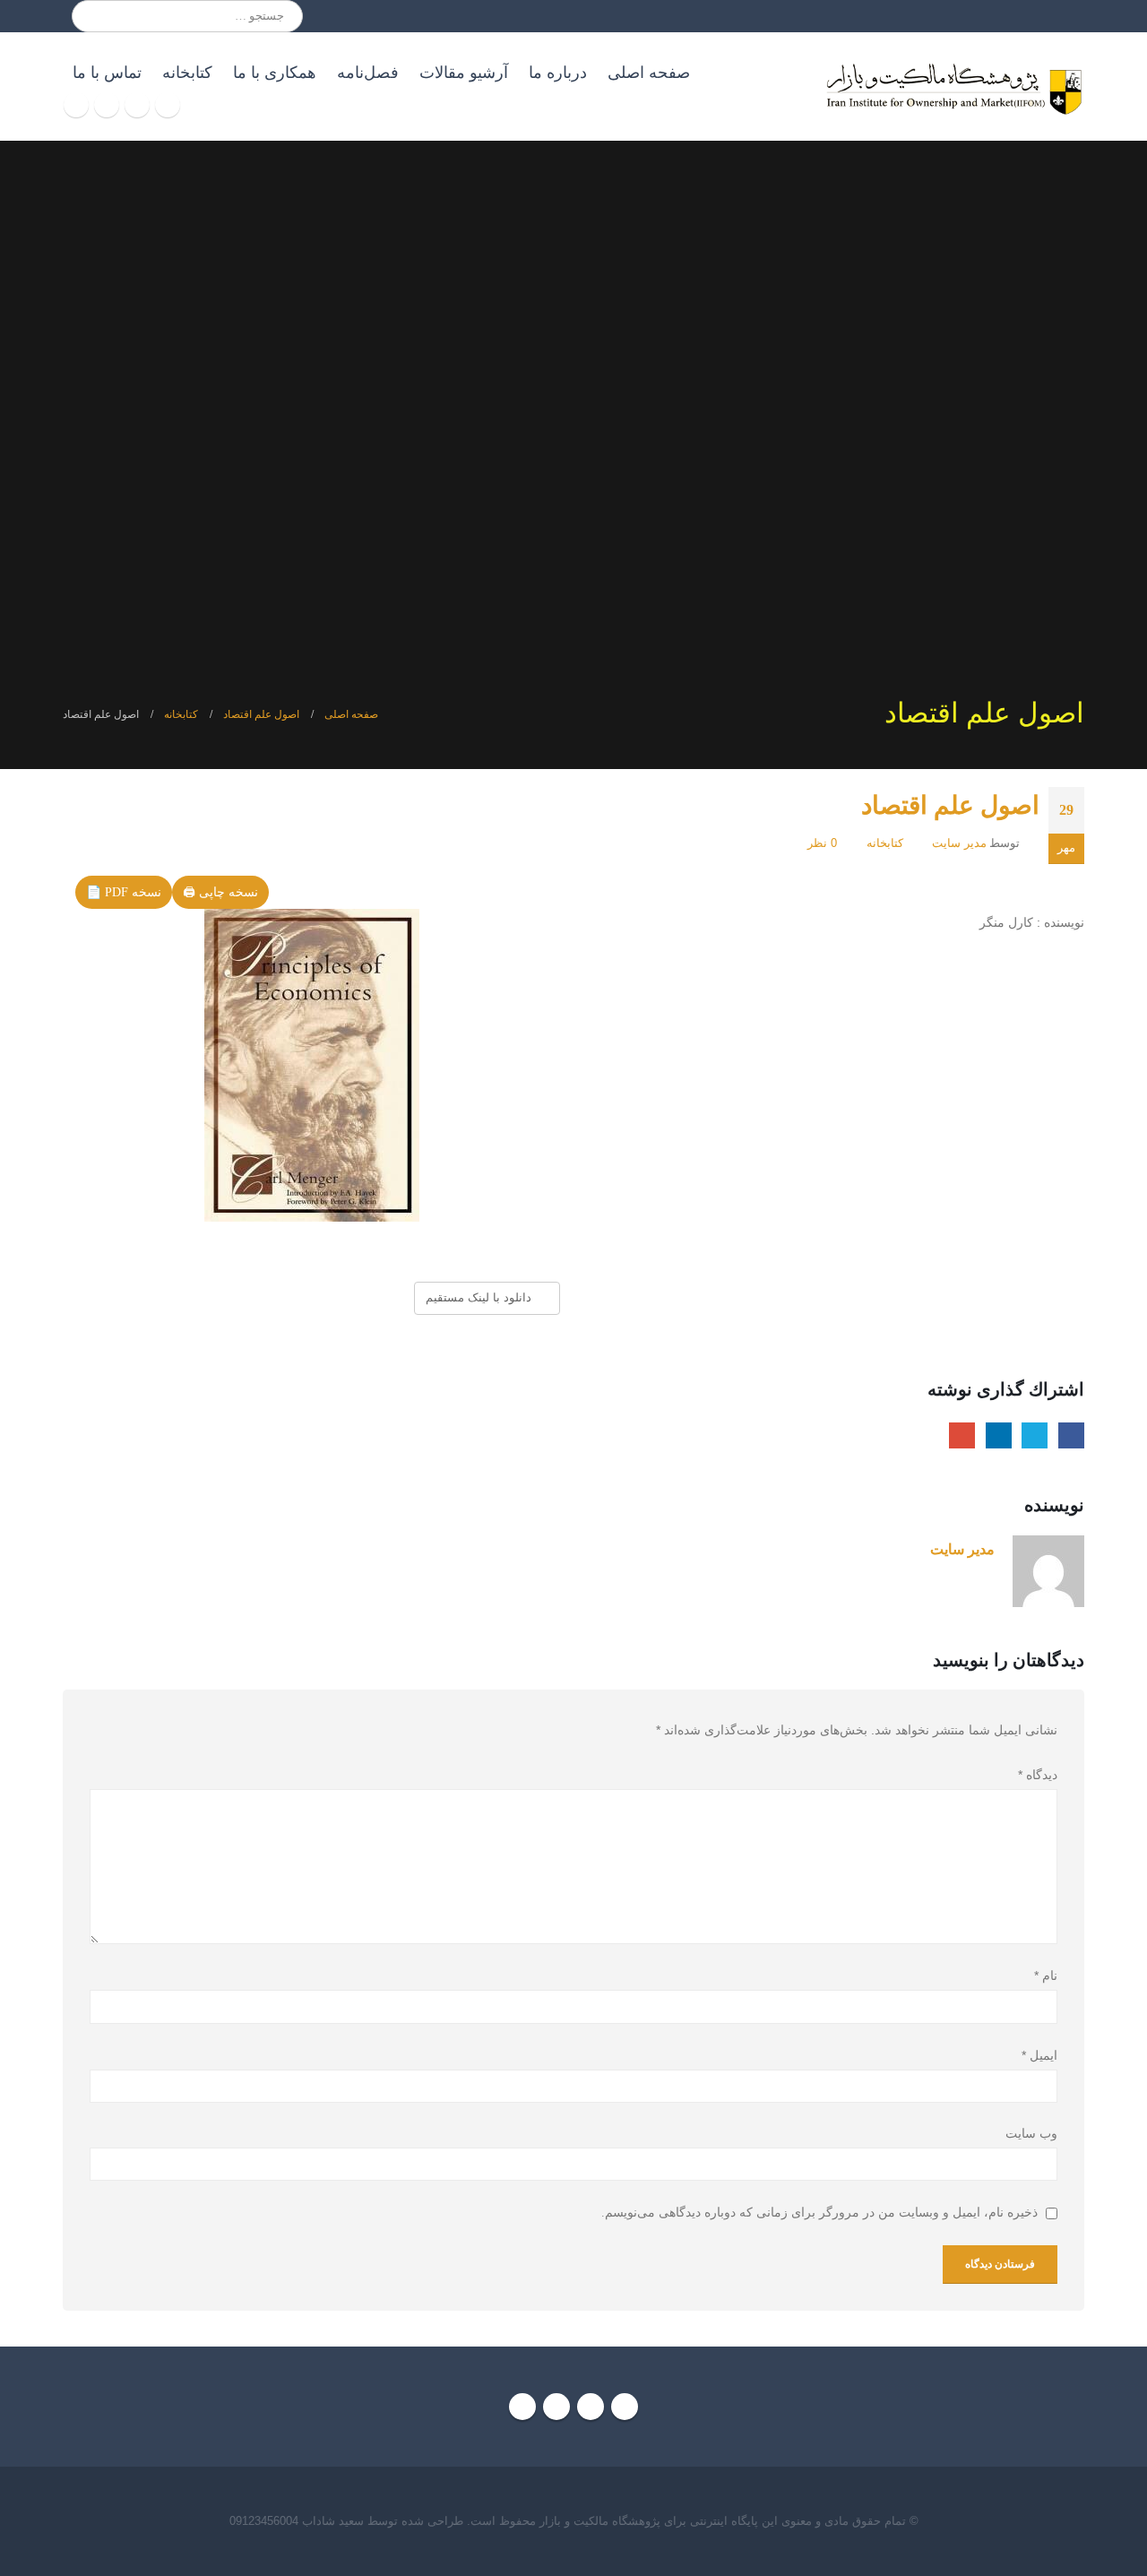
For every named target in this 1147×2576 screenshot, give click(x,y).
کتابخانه (187, 73)
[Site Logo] (953, 86)
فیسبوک (1071, 1435)
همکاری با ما (275, 73)
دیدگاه (1038, 1775)
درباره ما (558, 73)
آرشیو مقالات (464, 73)
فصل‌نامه (368, 73)
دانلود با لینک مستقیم (480, 1297)
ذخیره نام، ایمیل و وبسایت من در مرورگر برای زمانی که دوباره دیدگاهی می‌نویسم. (819, 2213)
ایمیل (962, 1435)
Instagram (556, 2407)
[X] (137, 105)
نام (1046, 1975)
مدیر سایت (959, 843)
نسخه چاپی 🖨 (220, 892)
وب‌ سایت (1031, 2134)
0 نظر (822, 843)
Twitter (591, 2407)
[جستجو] (98, 16)
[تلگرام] (76, 105)
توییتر (1035, 1435)
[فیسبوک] (168, 105)
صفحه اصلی (649, 73)
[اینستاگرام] (107, 105)
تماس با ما (107, 73)
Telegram (522, 2407)
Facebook (625, 2407)
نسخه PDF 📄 (124, 892)
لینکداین (999, 1435)
